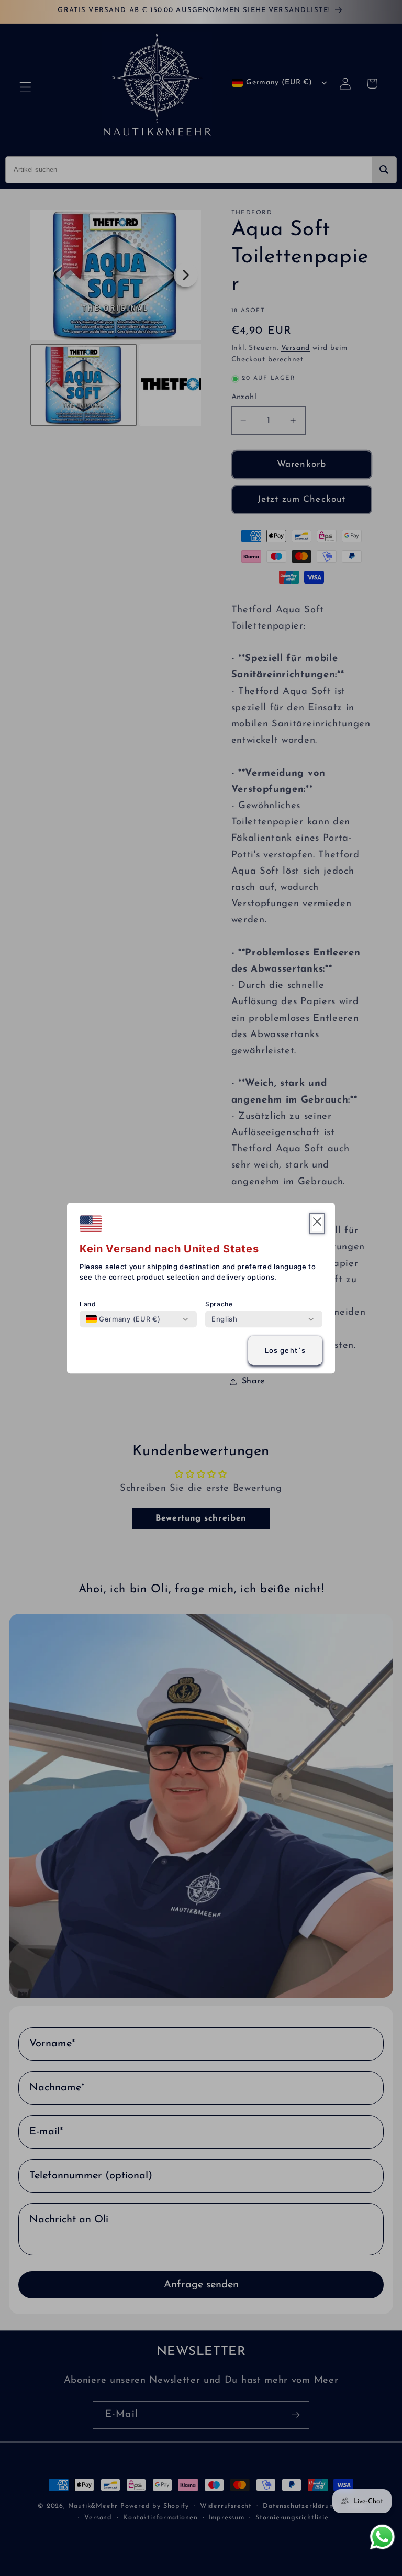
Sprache (219, 1304)
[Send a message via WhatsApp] (382, 2537)
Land (88, 1304)
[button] (317, 1223)
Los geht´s (286, 1350)
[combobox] (123, 1319)
